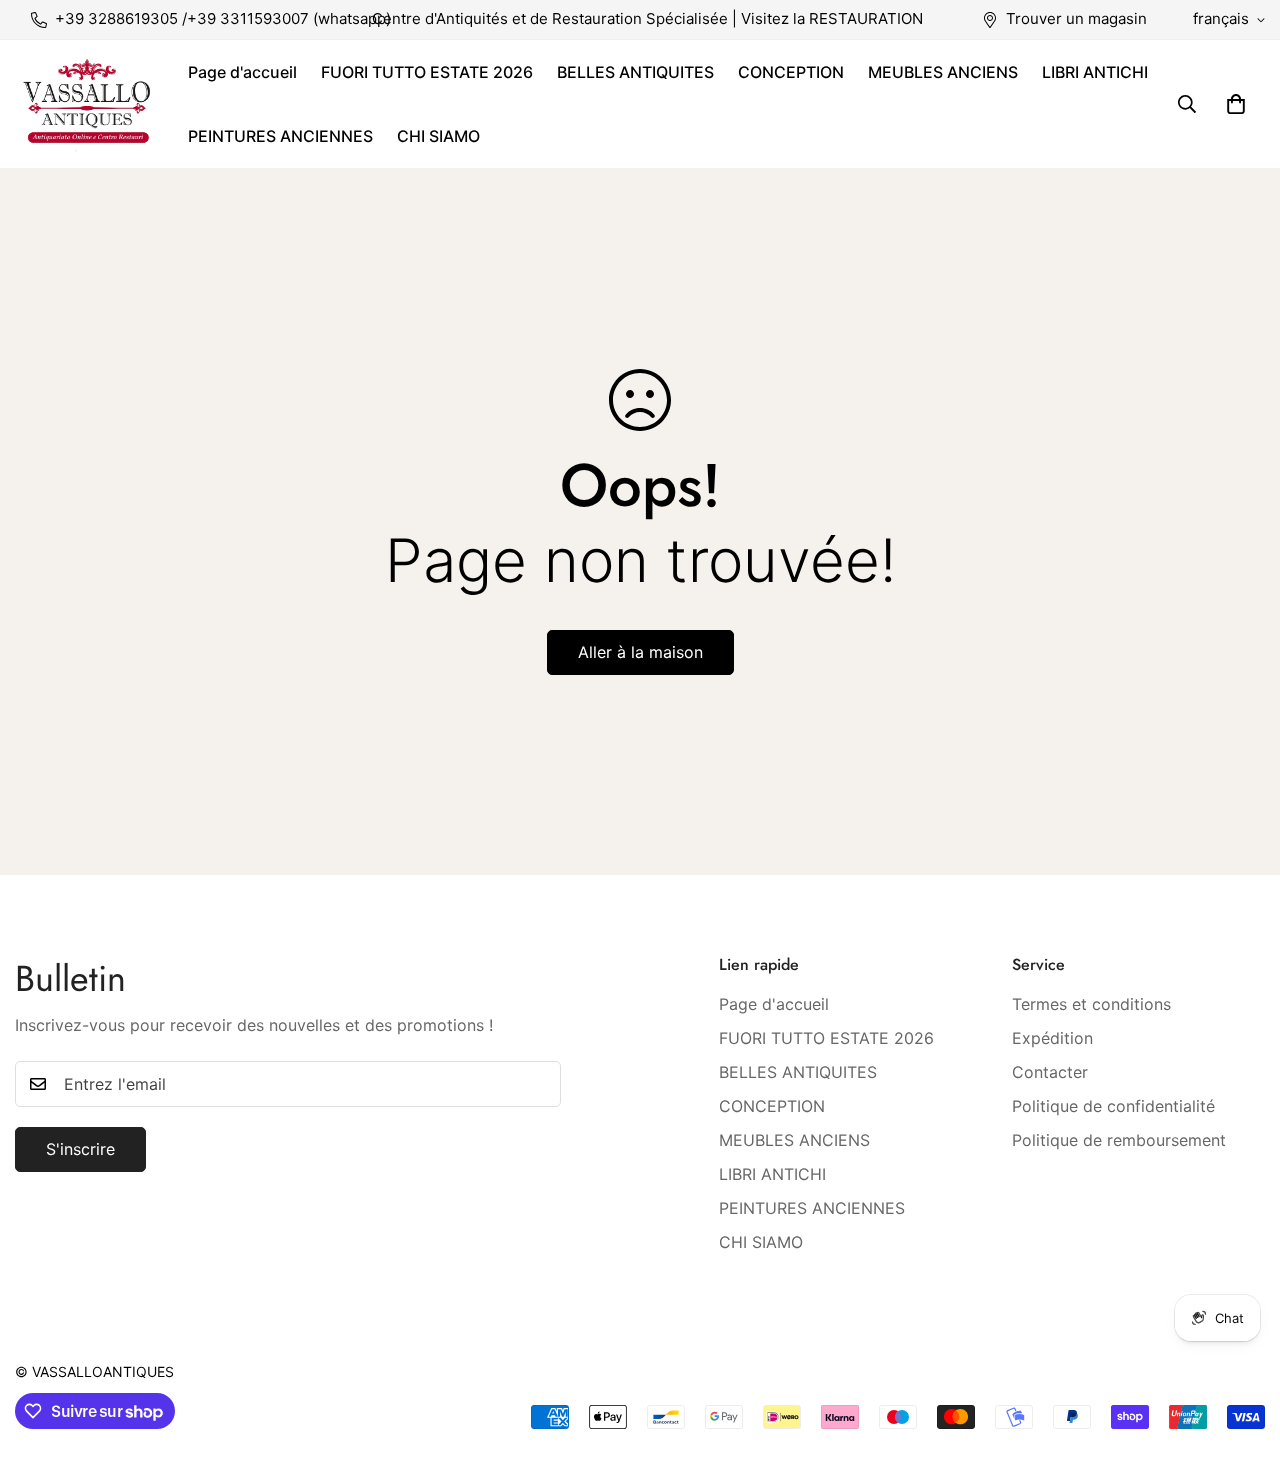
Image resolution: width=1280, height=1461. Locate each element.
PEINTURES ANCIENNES (280, 136)
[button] (1236, 104)
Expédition (1052, 1038)
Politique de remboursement (1119, 1140)
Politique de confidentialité (1113, 1106)
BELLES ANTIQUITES (635, 72)
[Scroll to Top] (1241, 1352)
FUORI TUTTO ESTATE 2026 (427, 72)
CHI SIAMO (438, 136)
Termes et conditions (1091, 1004)
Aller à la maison (640, 652)
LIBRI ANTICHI (1095, 72)
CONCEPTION (791, 72)
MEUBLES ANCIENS (943, 72)
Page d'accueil (242, 72)
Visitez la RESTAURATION (832, 18)
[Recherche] (1187, 104)
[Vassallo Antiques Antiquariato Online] (87, 103)
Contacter (1050, 1072)
